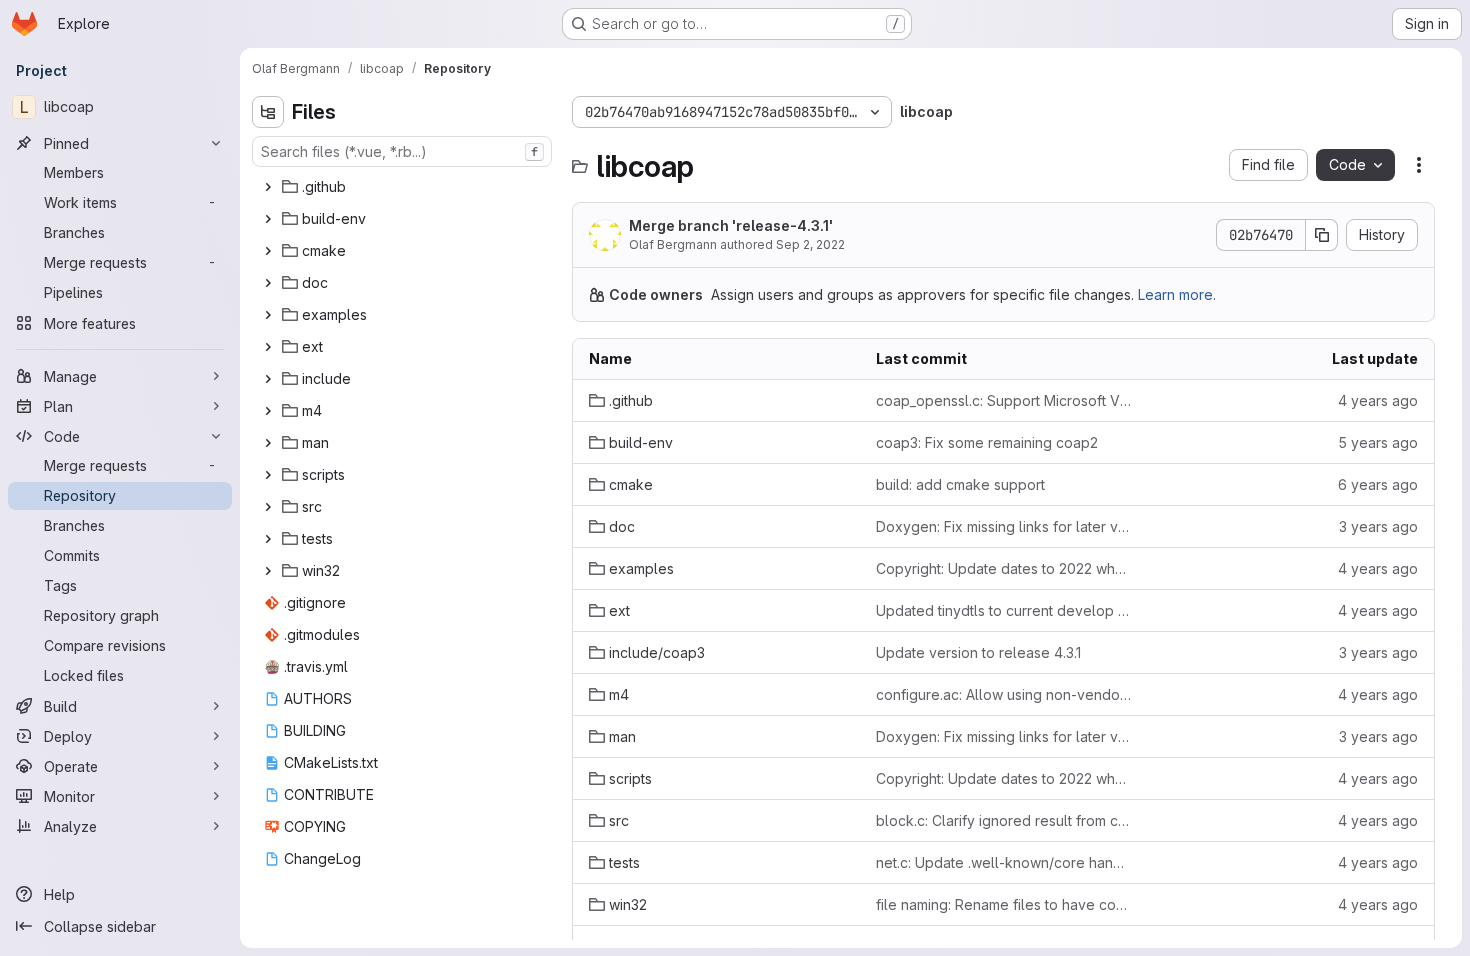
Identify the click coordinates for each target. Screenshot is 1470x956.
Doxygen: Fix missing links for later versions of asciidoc (1003, 526)
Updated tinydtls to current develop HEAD (1003, 610)
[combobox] (402, 151)
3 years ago (1378, 526)
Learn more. (1177, 294)
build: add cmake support (960, 484)
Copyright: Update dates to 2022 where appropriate (1003, 568)
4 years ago (1378, 400)
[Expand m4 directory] (268, 411)
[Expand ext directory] (268, 347)
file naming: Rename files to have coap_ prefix (1003, 904)
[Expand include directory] (268, 379)
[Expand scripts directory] (268, 475)
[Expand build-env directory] (268, 219)
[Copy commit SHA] (1322, 235)
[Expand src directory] (268, 507)
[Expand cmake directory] (268, 251)
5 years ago (1378, 442)
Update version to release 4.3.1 (978, 652)
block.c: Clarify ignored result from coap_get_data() (1003, 820)
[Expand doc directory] (268, 283)
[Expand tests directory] (268, 539)
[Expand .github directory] (268, 187)
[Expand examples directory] (268, 315)
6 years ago (1378, 484)
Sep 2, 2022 (810, 244)
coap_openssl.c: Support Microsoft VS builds (1003, 400)
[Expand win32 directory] (268, 571)
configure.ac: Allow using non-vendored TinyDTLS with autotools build (1003, 694)
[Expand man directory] (268, 443)
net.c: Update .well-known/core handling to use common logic (1003, 862)
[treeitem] (404, 187)
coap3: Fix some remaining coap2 (987, 442)
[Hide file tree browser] (268, 112)
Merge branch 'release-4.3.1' (731, 225)
